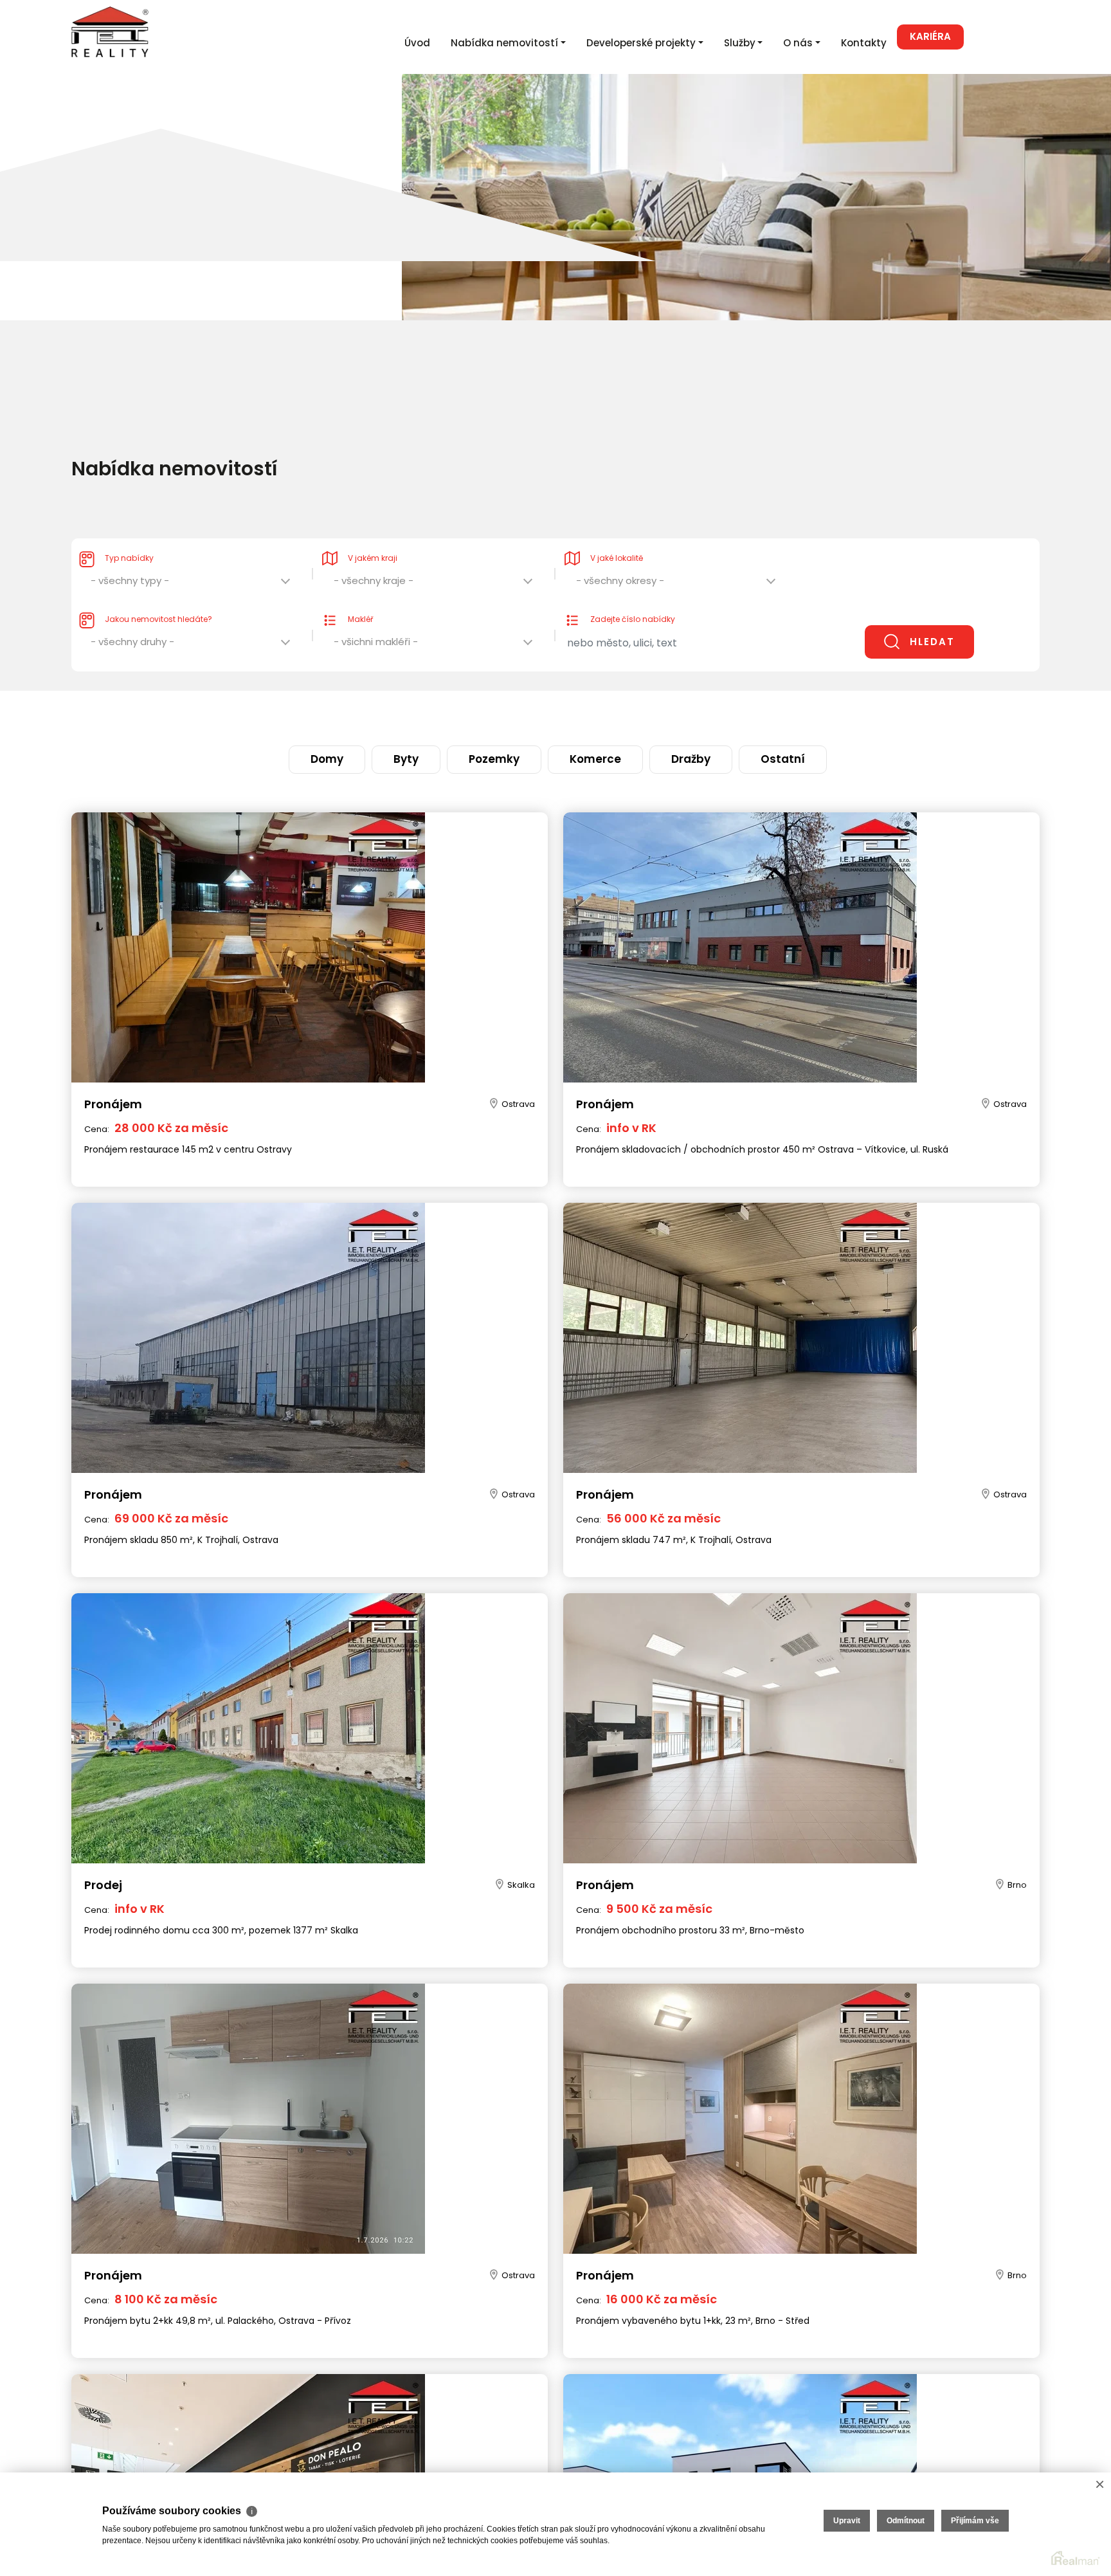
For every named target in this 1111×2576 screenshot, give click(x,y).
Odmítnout (906, 2521)
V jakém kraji (373, 532)
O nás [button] (798, 43)
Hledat (932, 616)
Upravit (847, 2521)
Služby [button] (740, 43)
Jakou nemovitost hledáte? (158, 593)
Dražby (649, 715)
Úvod (417, 43)
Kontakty (864, 43)
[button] (192, 558)
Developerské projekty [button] (641, 43)
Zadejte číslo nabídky (633, 593)
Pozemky (510, 715)
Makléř (360, 593)
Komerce (582, 715)
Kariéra (930, 36)
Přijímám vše (975, 2521)
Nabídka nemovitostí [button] (504, 43)
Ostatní (714, 715)
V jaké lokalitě (617, 532)
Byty (449, 715)
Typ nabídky (129, 532)
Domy (395, 715)
